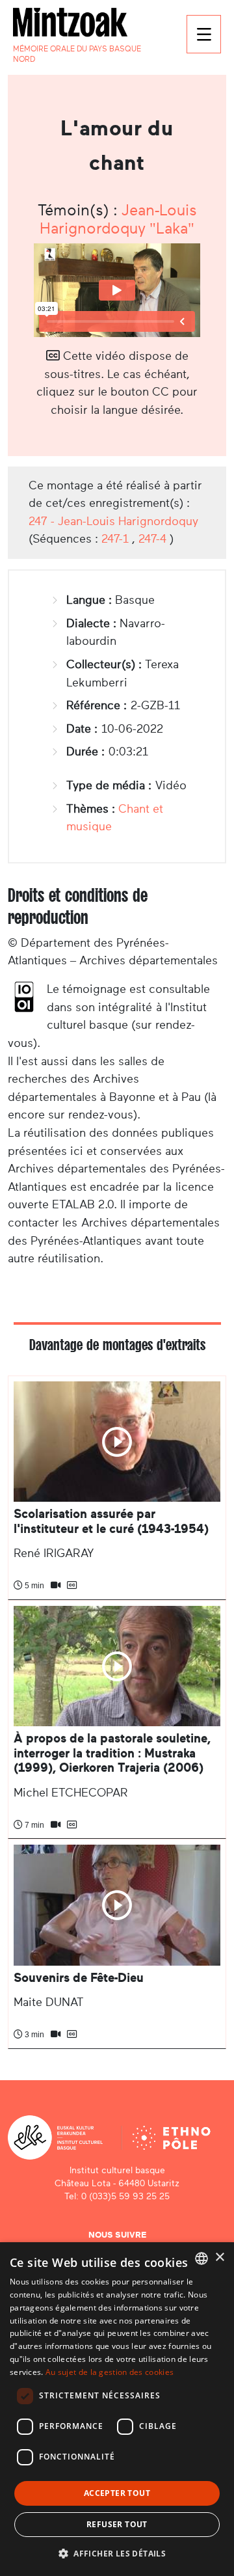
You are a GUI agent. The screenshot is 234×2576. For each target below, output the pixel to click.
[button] (117, 2553)
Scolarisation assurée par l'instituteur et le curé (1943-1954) (111, 1521)
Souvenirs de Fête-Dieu (79, 1978)
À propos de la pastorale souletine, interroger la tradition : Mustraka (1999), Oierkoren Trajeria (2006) (112, 1753)
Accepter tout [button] (117, 2493)
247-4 (152, 539)
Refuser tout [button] (117, 2524)
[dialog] (117, 2409)
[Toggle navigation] (204, 34)
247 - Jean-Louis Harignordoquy (113, 521)
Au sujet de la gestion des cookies (110, 2372)
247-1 (115, 539)
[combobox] (201, 2258)
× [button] (219, 2257)
